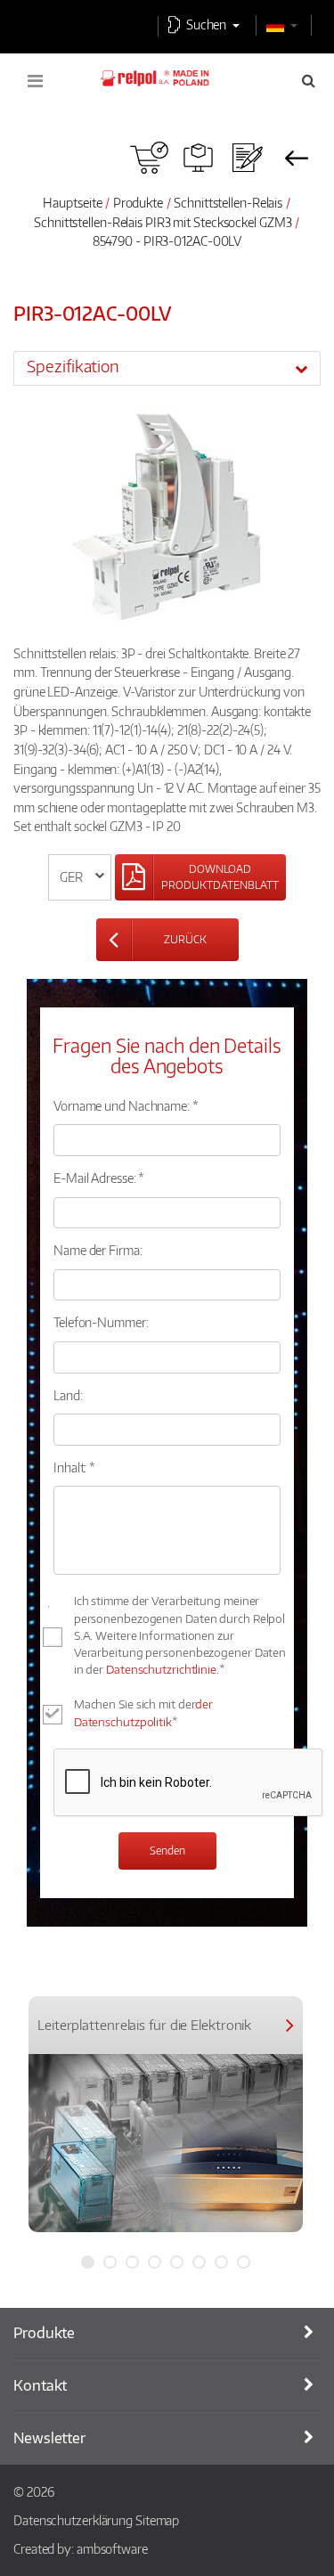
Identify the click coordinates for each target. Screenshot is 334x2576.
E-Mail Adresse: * (99, 1178)
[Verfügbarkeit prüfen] (149, 158)
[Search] (309, 80)
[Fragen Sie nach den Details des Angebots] (247, 158)
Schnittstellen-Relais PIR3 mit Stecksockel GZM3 (163, 222)
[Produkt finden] (198, 158)
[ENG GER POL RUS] (80, 877)
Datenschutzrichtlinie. (163, 1669)
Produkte (138, 202)
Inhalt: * (74, 1467)
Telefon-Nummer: (101, 1322)
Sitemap (157, 2520)
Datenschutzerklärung (73, 2520)
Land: (68, 1395)
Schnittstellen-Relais (228, 202)
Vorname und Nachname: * (126, 1105)
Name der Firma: (98, 1250)
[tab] (167, 368)
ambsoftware (112, 2548)
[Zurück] (296, 158)
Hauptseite (72, 202)
